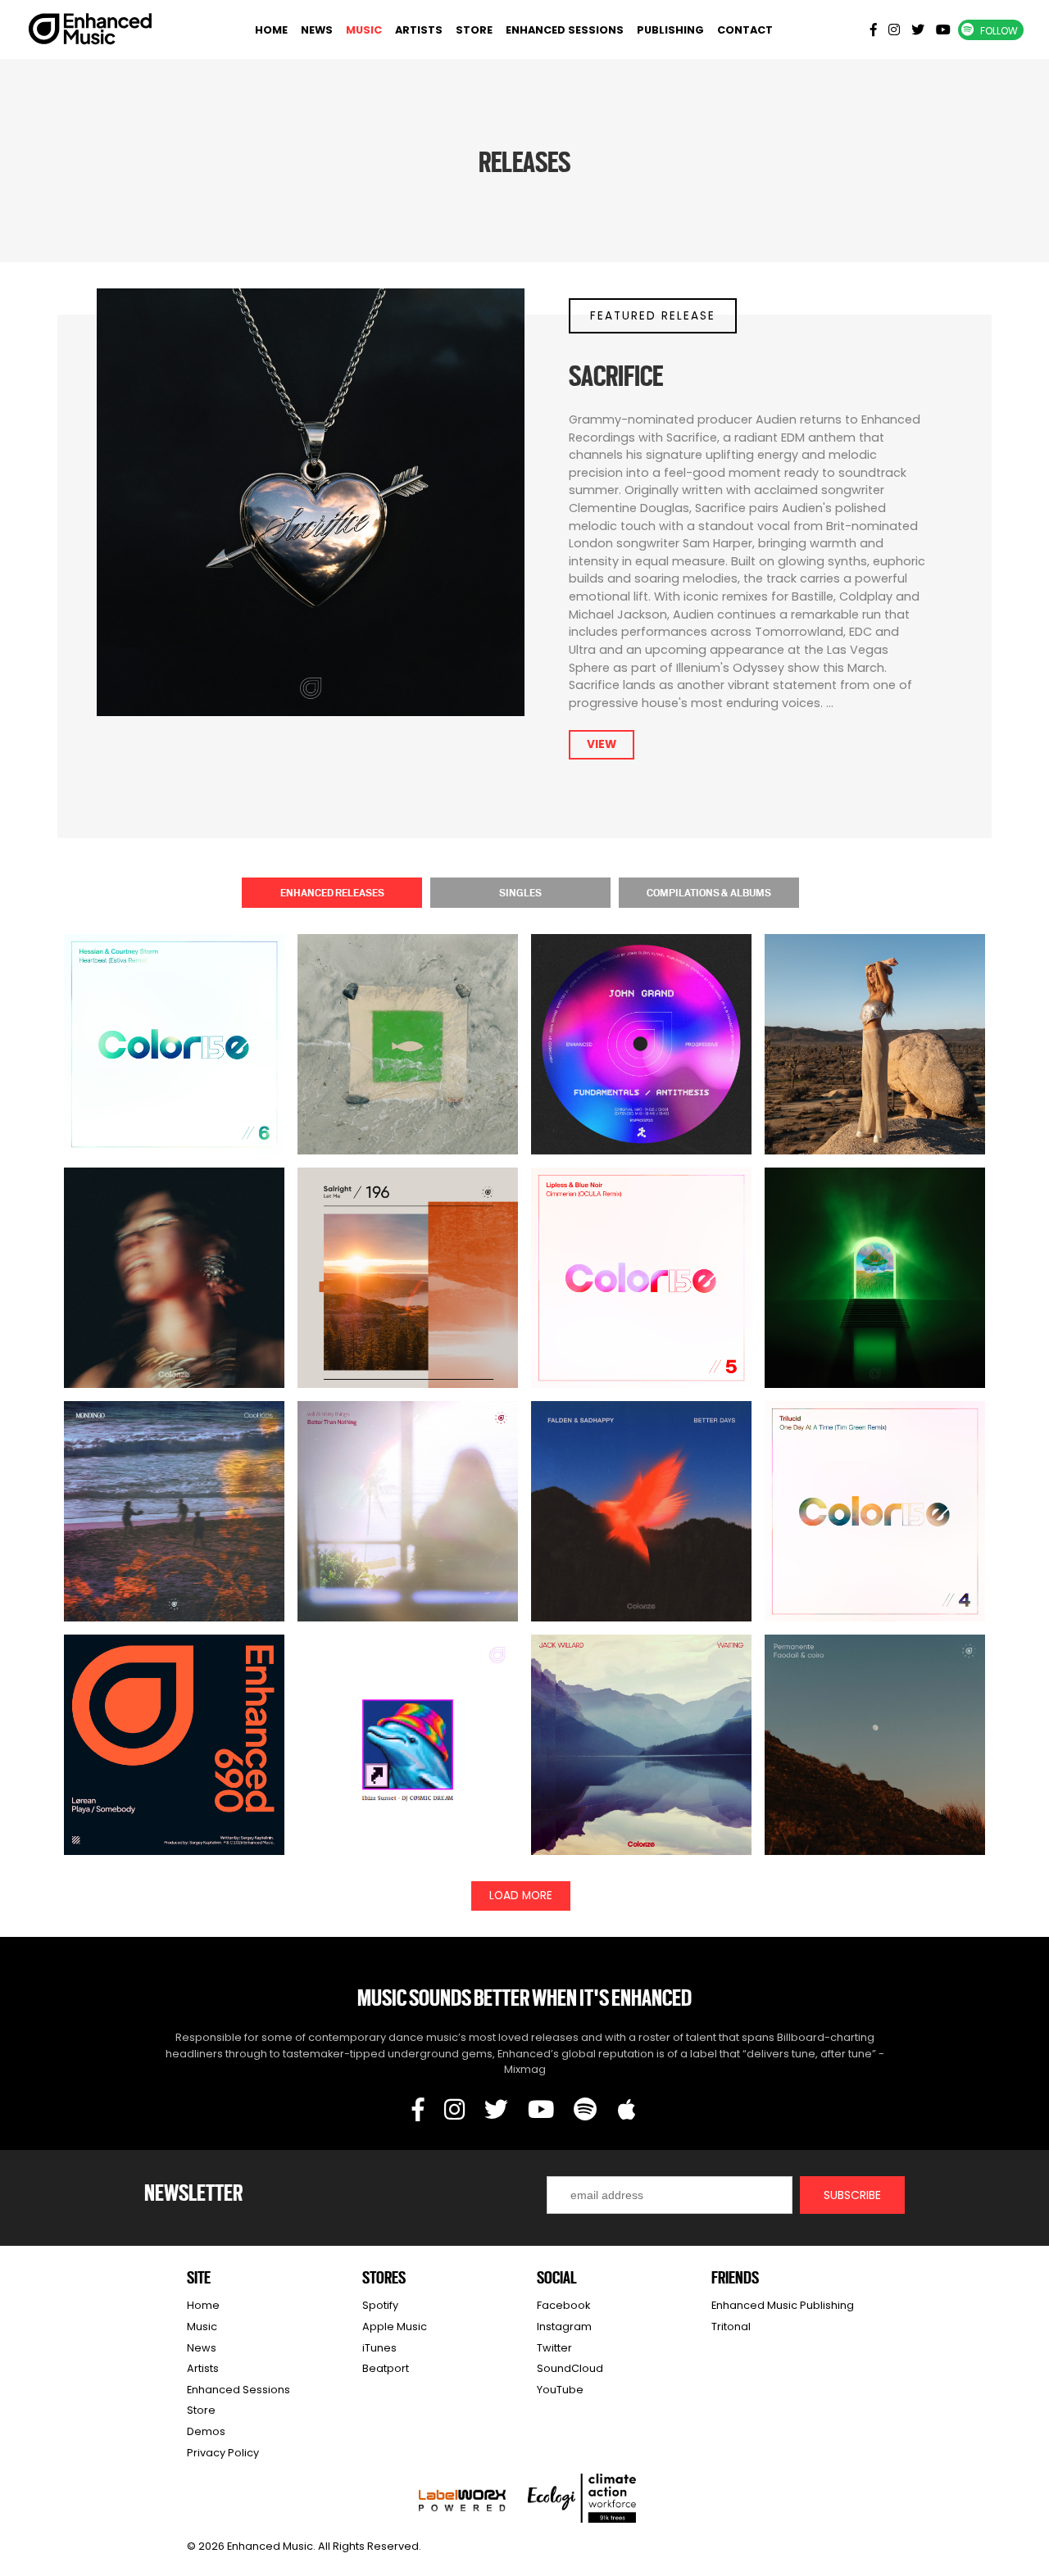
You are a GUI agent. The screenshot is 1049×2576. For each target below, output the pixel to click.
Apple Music (395, 2327)
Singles (520, 892)
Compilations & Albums (709, 892)
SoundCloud (570, 2368)
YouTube (560, 2390)
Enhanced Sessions (565, 30)
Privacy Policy (223, 2453)
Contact (745, 30)
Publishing (670, 30)
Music (364, 30)
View (602, 744)
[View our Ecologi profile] (582, 2498)
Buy (408, 1075)
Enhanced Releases (332, 892)
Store (474, 30)
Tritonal (731, 2327)
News (317, 30)
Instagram (564, 2327)
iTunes (379, 2348)
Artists (419, 30)
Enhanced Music (91, 32)
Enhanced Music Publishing (783, 2305)
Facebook (563, 2305)
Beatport (386, 2368)
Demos (206, 2431)
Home (271, 30)
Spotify (380, 2305)
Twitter (554, 2348)
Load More (521, 1896)
